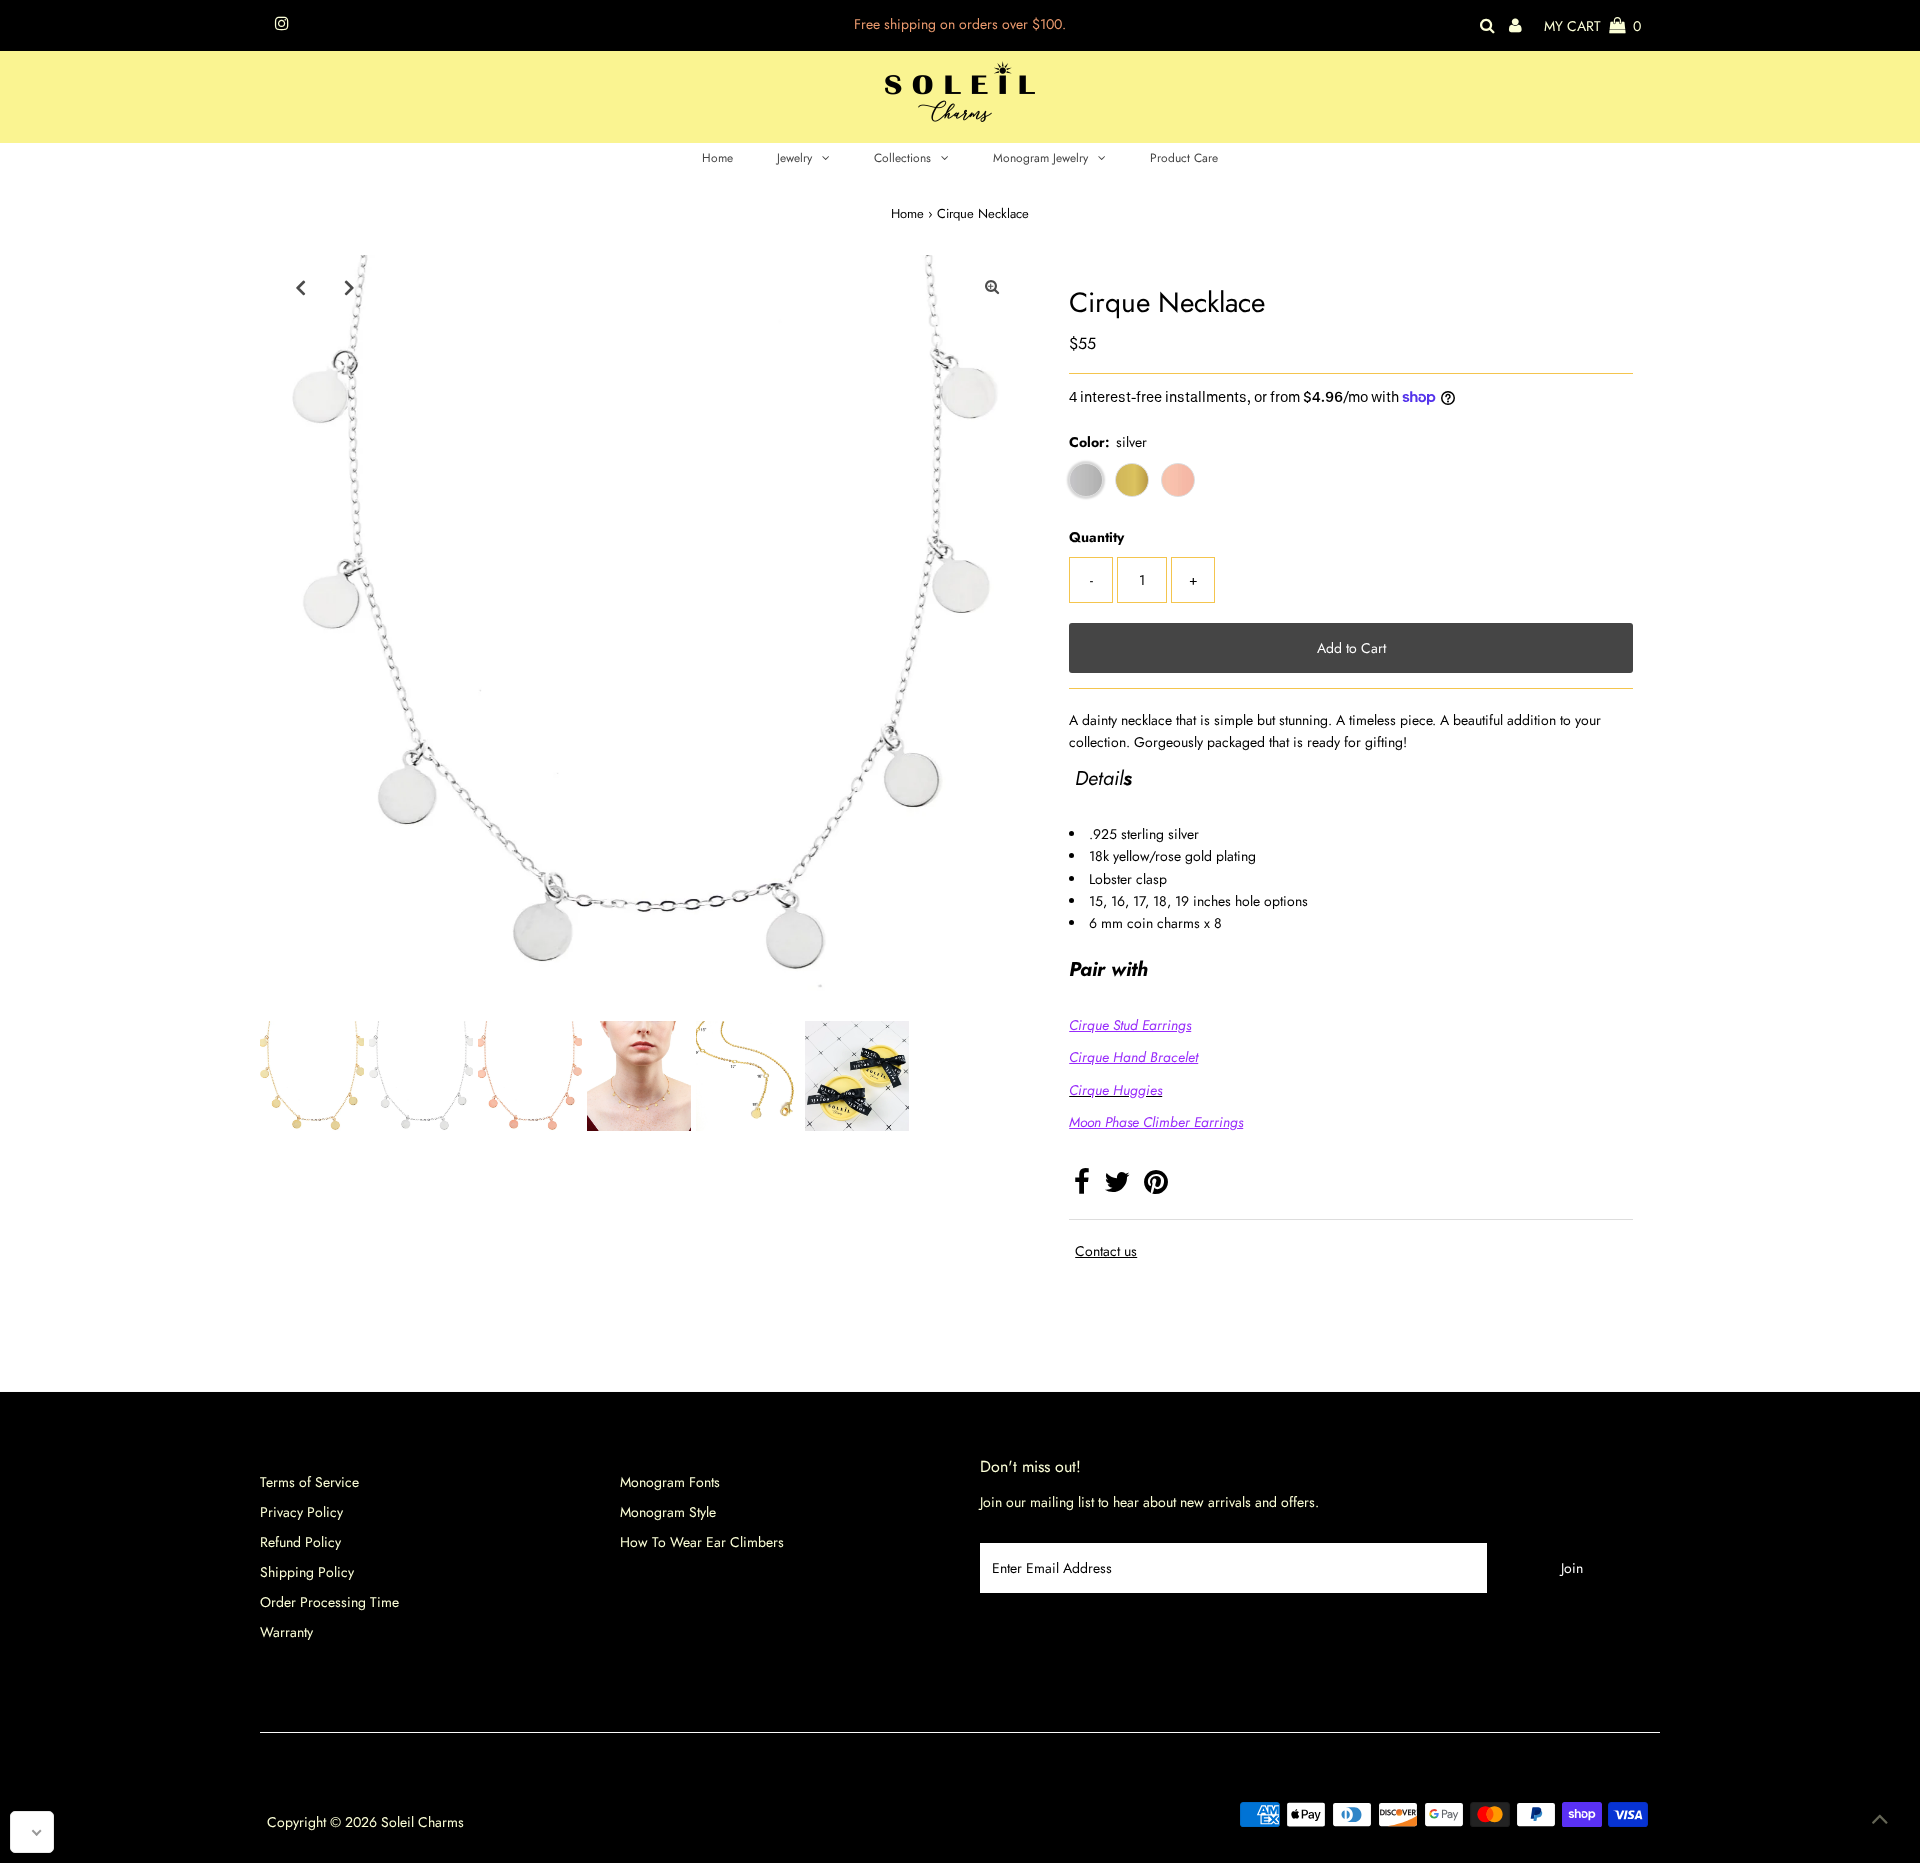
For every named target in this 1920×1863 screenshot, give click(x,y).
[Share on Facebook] (1082, 1187)
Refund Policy (300, 1542)
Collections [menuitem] (902, 158)
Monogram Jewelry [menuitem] (1040, 158)
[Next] (349, 287)
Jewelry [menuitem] (794, 158)
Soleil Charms (422, 1822)
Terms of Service (309, 1482)
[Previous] (300, 287)
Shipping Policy (307, 1572)
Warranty (286, 1632)
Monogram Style (668, 1512)
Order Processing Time (329, 1602)
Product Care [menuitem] (1184, 158)
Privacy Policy (301, 1512)
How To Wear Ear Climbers (702, 1542)
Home (907, 213)
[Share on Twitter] (1117, 1187)
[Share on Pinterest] (1156, 1187)
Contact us (1106, 1251)
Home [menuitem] (717, 158)
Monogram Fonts (670, 1482)
